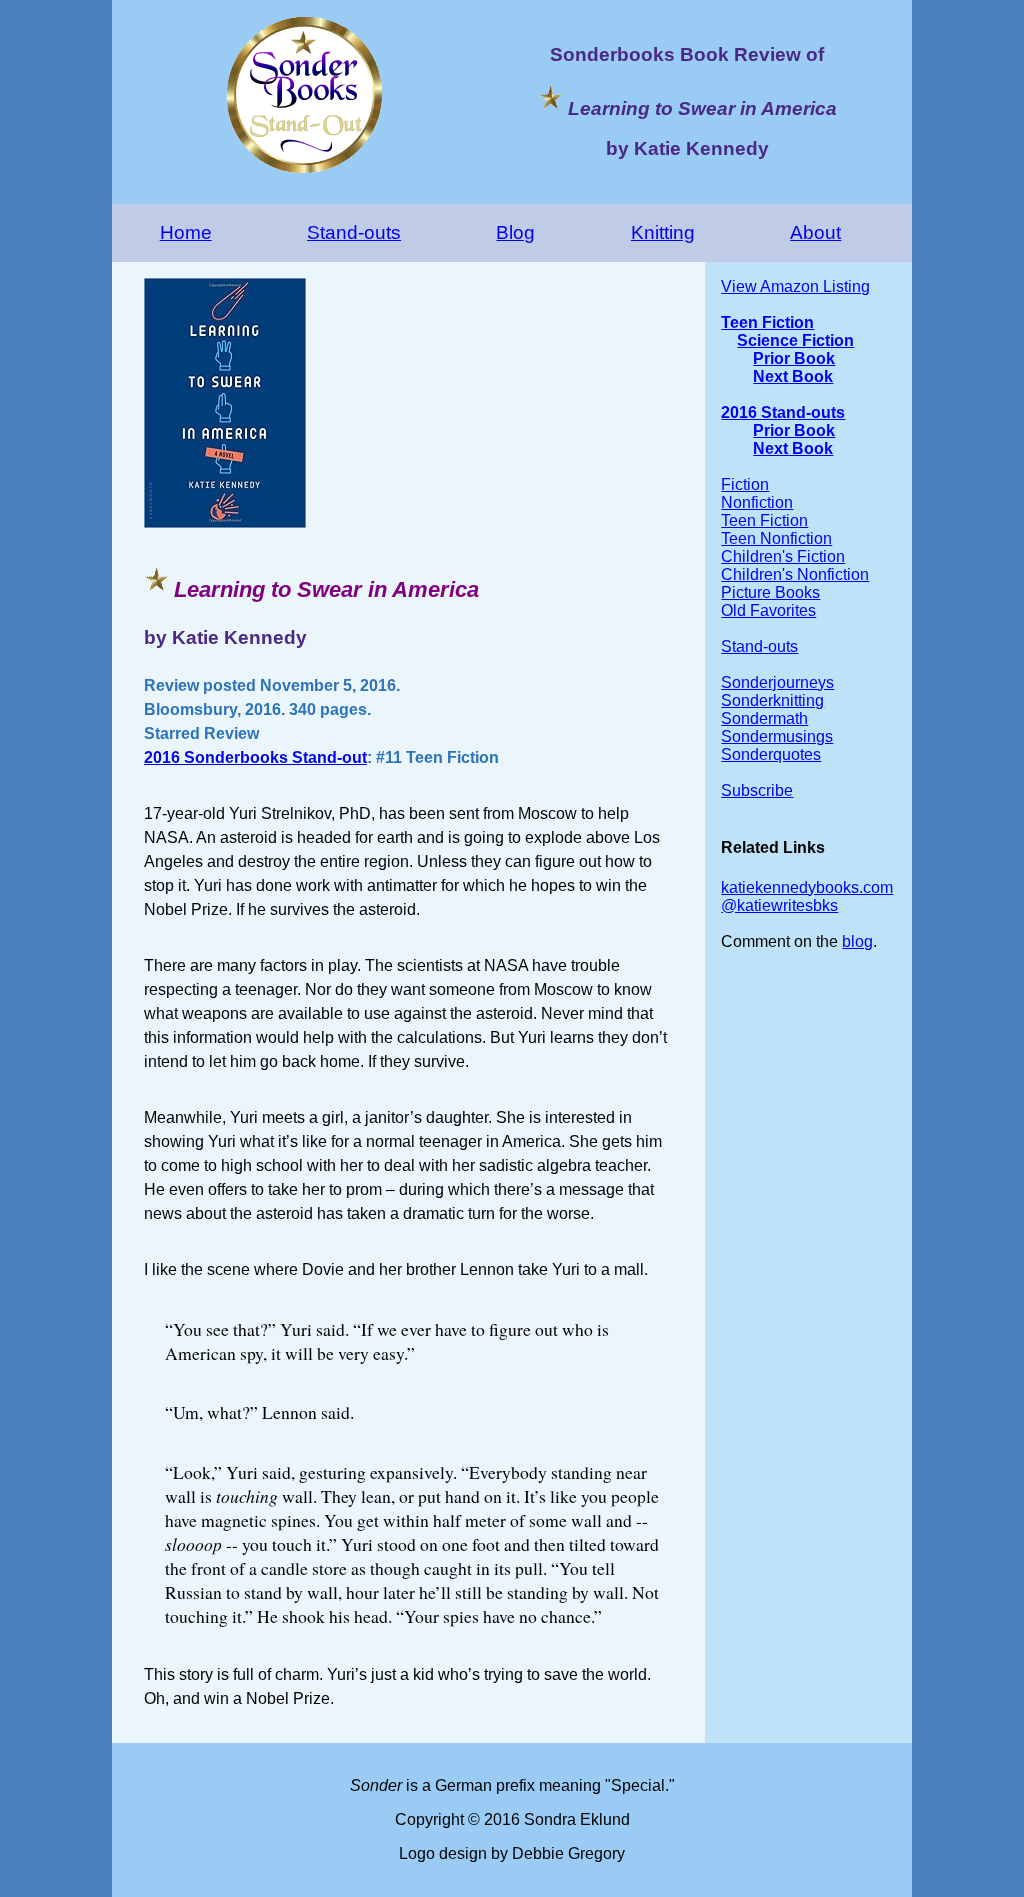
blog (857, 941)
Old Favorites (768, 610)
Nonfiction (757, 502)
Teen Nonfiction (776, 538)
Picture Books (770, 592)
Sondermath (764, 718)
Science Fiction (795, 340)
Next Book (793, 376)
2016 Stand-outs (783, 412)
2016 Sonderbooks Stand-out (255, 757)
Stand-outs (354, 232)
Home (186, 232)
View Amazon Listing (795, 286)
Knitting (663, 232)
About (815, 232)
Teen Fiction (767, 322)
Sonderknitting (772, 700)
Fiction (745, 484)
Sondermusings (777, 736)
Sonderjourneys (777, 682)
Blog (515, 232)
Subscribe (757, 790)
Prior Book (794, 358)
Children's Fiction (783, 556)
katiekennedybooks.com (807, 887)
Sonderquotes (771, 754)
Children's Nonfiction (795, 574)
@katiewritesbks (779, 905)
